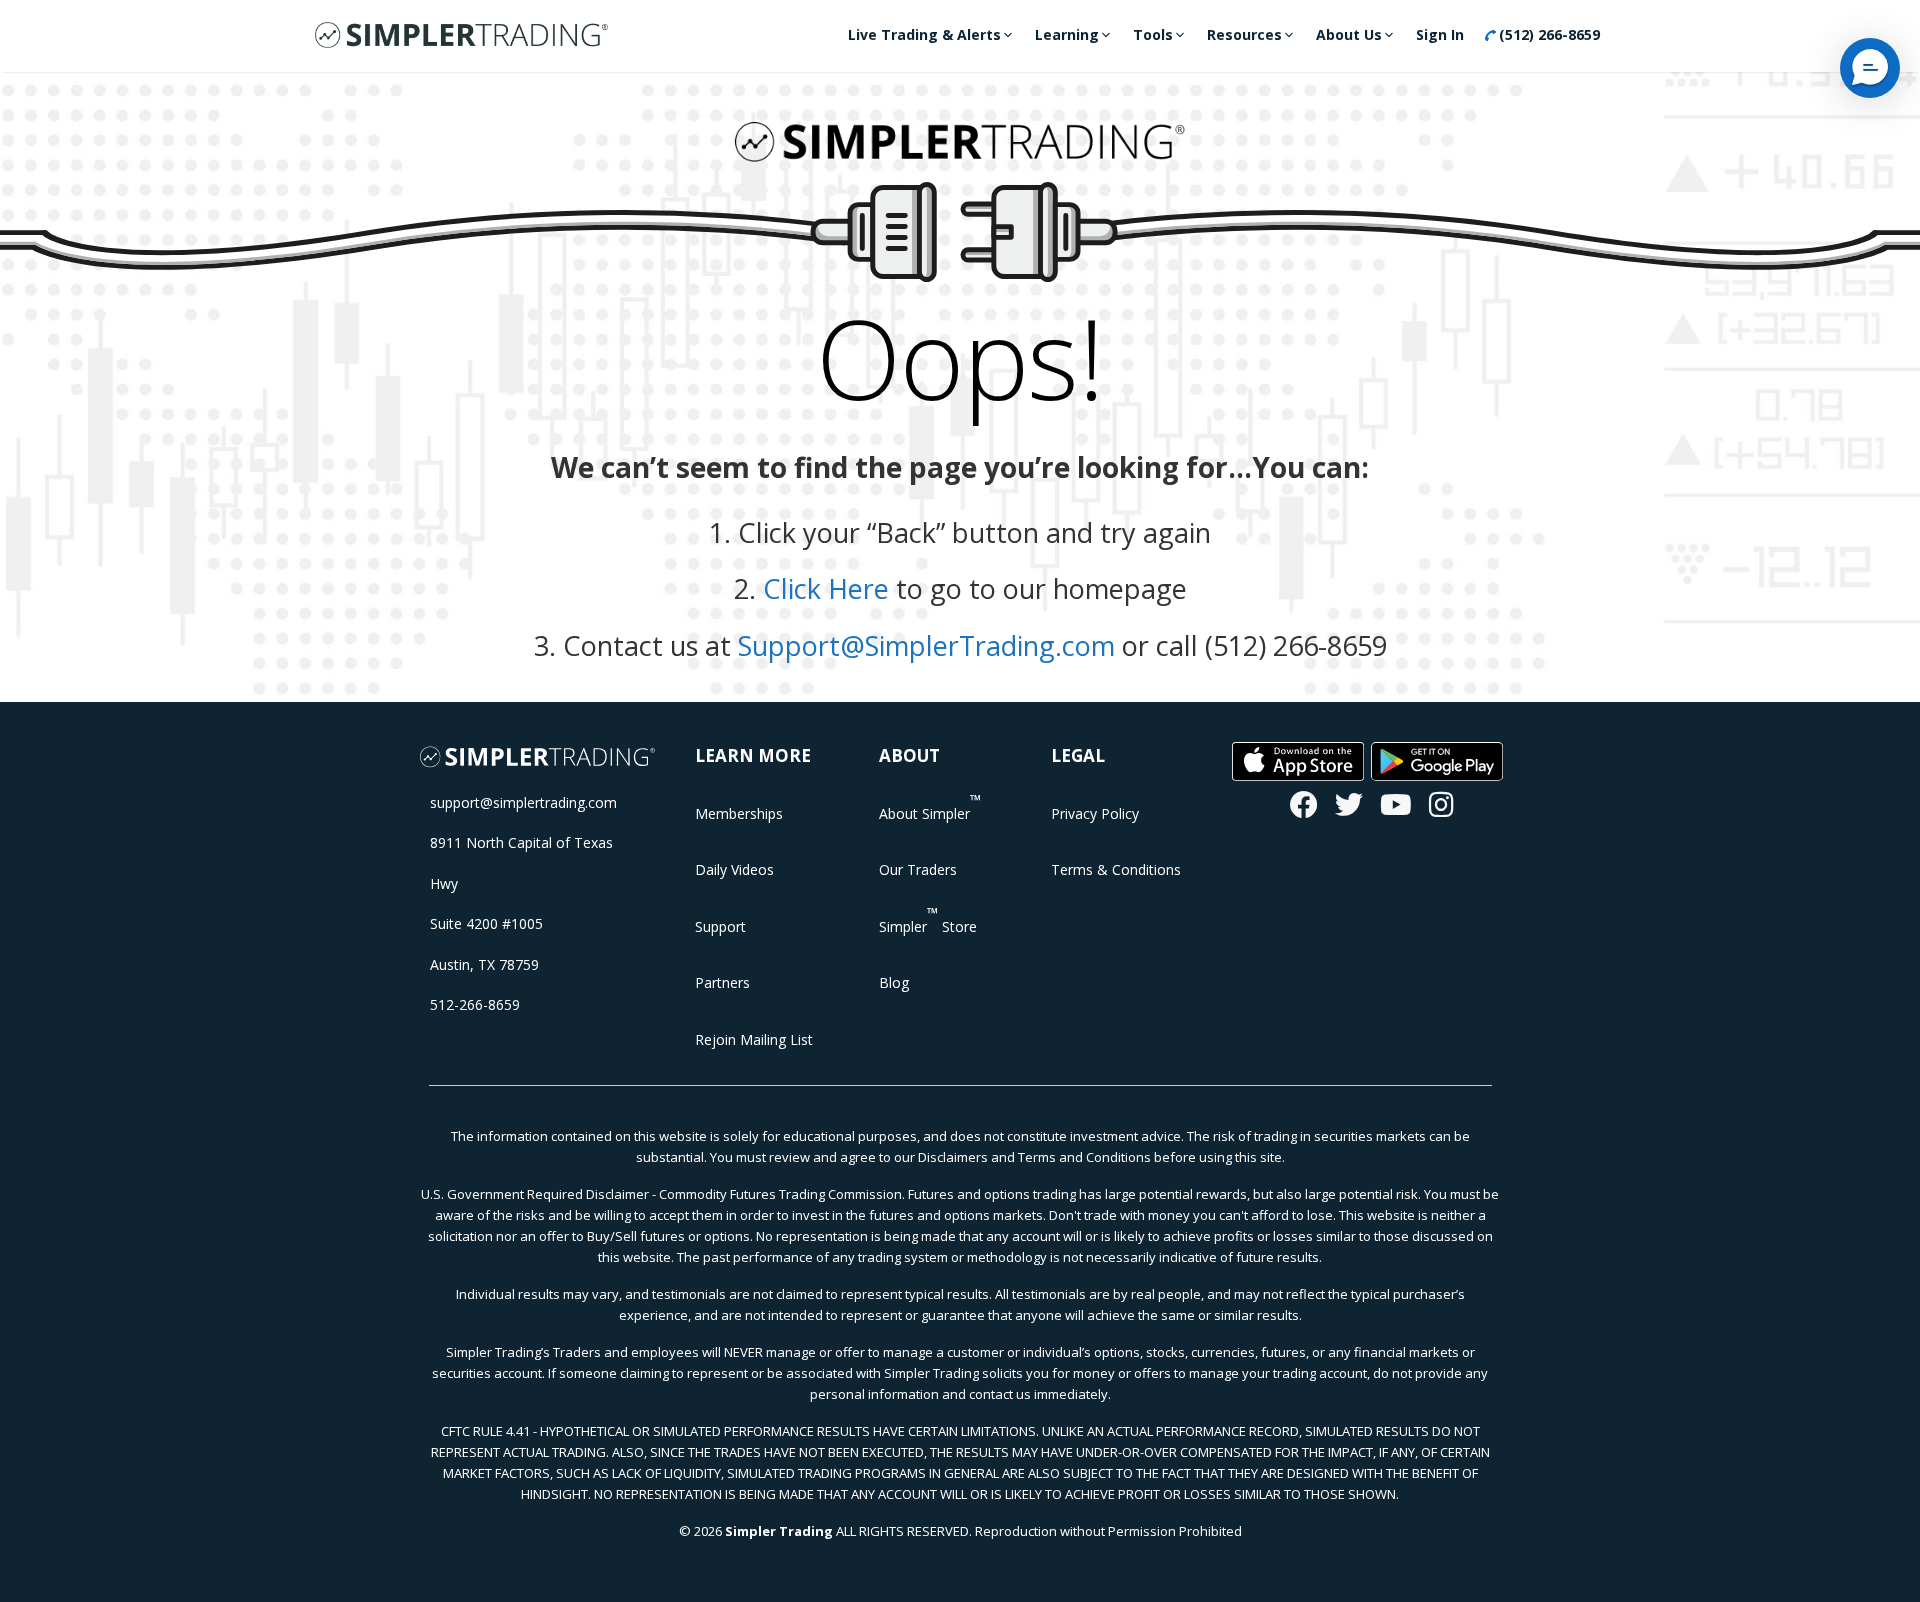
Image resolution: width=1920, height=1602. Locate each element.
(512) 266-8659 (1547, 34)
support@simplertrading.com (523, 802)
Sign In (1440, 34)
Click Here (826, 588)
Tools (1153, 34)
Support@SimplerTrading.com (926, 645)
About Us (1349, 34)
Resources (1244, 34)
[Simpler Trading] (461, 36)
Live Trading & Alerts (924, 34)
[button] (1870, 68)
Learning (1067, 34)
